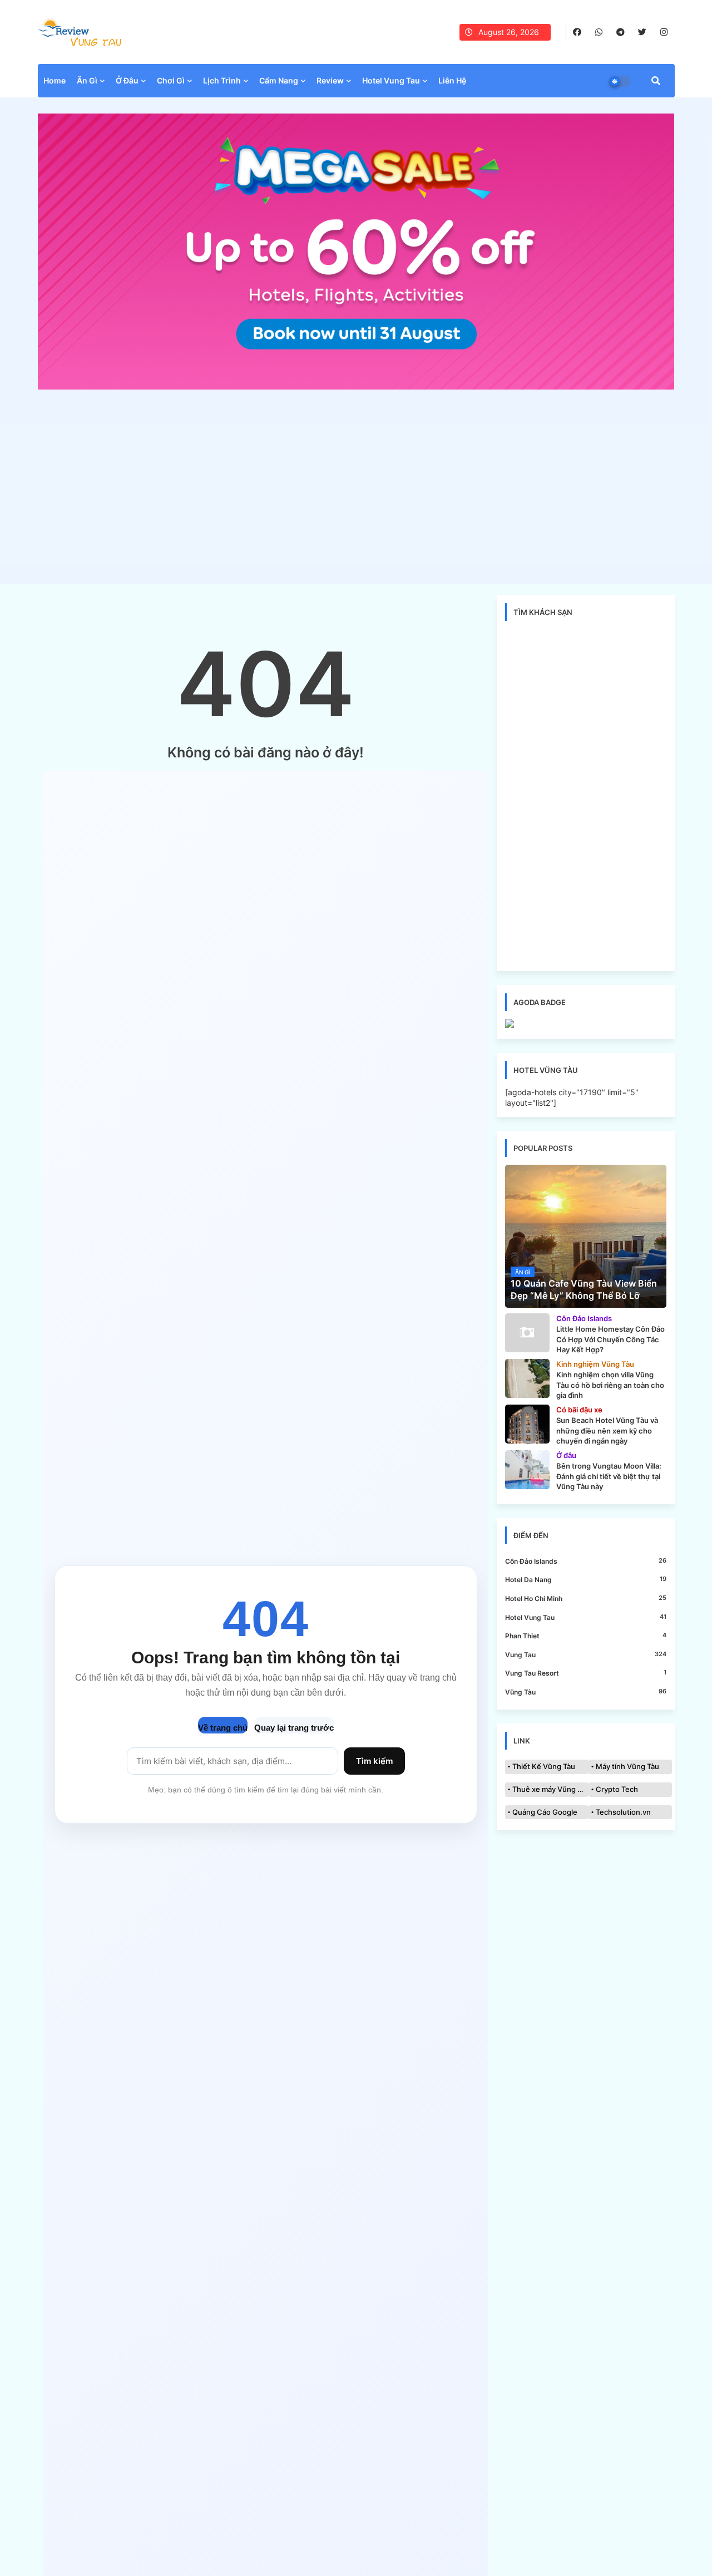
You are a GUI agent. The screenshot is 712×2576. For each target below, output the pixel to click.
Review (330, 80)
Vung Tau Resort (586, 1673)
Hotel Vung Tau (586, 1617)
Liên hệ (452, 80)
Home (55, 80)
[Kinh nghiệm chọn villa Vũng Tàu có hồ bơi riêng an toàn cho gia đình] (527, 1378)
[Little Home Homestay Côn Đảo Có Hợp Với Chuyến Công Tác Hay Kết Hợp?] (527, 1333)
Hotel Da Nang (586, 1579)
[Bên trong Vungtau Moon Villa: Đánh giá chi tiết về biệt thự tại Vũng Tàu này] (527, 1470)
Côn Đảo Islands (586, 1561)
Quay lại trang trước (294, 1728)
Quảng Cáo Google (545, 1812)
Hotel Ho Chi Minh (586, 1598)
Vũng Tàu (586, 1692)
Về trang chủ (223, 1728)
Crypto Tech (617, 1789)
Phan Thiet (586, 1636)
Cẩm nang (279, 80)
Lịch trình (222, 80)
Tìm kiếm (374, 1761)
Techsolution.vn (623, 1812)
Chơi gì (171, 80)
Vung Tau (586, 1654)
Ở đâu (127, 80)
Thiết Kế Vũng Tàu (544, 1766)
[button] (656, 81)
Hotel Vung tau (391, 80)
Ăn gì (87, 80)
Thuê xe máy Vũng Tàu (550, 1789)
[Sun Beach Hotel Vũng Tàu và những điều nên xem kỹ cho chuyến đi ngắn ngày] (527, 1424)
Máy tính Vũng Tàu (627, 1766)
